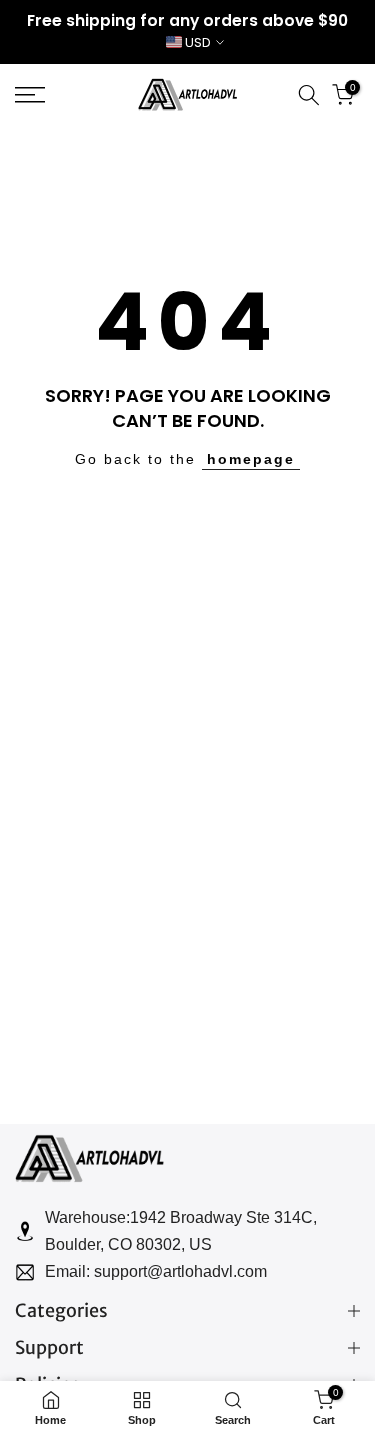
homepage (251, 459)
